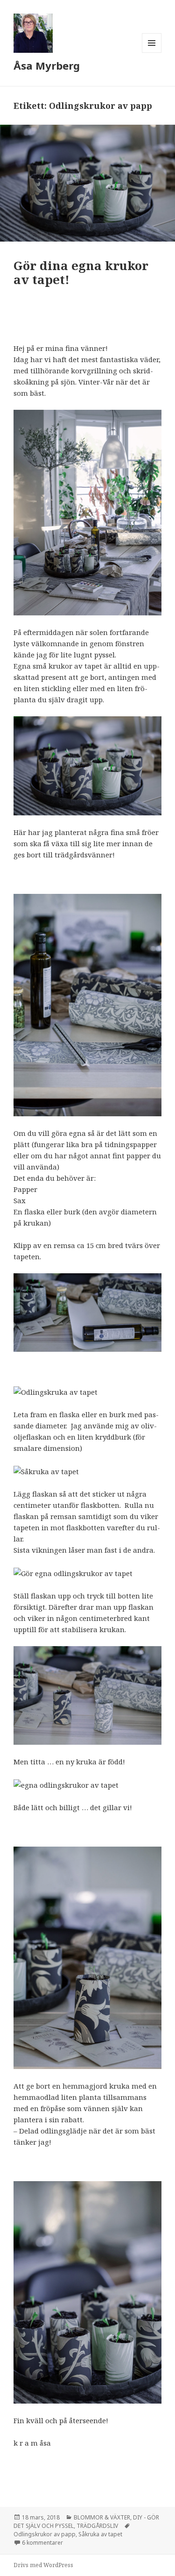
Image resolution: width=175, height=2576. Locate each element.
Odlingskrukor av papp (45, 2534)
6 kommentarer (42, 2543)
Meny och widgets (152, 53)
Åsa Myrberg (47, 65)
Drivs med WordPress (43, 2565)
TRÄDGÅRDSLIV (97, 2526)
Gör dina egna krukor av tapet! (81, 272)
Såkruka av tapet (100, 2534)
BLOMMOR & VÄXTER (102, 2517)
